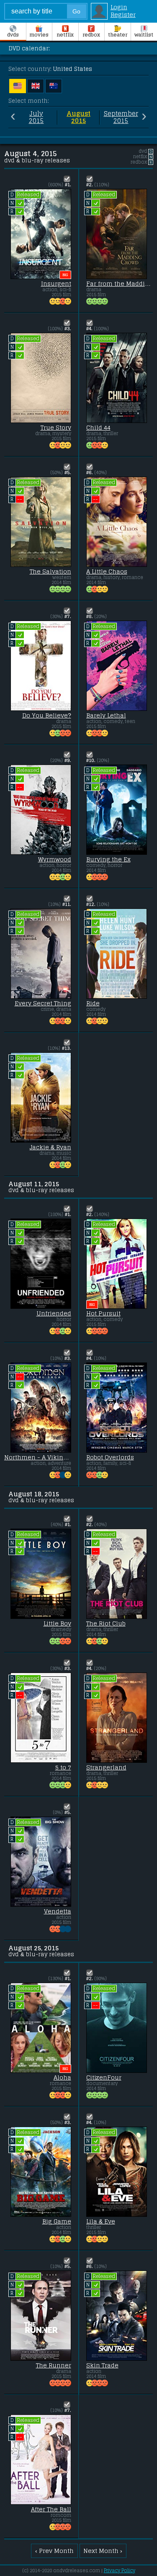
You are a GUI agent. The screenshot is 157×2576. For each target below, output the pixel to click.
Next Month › (103, 2551)
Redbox (91, 35)
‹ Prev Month (54, 2551)
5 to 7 (63, 1767)
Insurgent (56, 284)
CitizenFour (104, 2078)
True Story (56, 428)
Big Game (57, 2221)
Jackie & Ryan (50, 1147)
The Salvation (50, 572)
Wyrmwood (55, 859)
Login (119, 7)
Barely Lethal (106, 715)
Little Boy (57, 1623)
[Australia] (54, 86)
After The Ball (51, 2509)
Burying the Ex (108, 859)
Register (123, 15)
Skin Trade (102, 2365)
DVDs (13, 35)
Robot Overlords (110, 1457)
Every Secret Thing (43, 1003)
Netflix (65, 35)
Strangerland (106, 1767)
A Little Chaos (107, 572)
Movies (39, 35)
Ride (93, 1003)
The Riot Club (106, 1623)
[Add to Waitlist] (67, 179)
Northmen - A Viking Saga (38, 1457)
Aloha (62, 2078)
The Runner (54, 2365)
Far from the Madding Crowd (120, 284)
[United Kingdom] (36, 86)
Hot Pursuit (103, 1313)
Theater (118, 35)
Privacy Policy (120, 2571)
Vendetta (58, 1911)
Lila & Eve (101, 2221)
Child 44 (98, 428)
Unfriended (54, 1313)
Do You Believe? (47, 715)
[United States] (18, 86)
